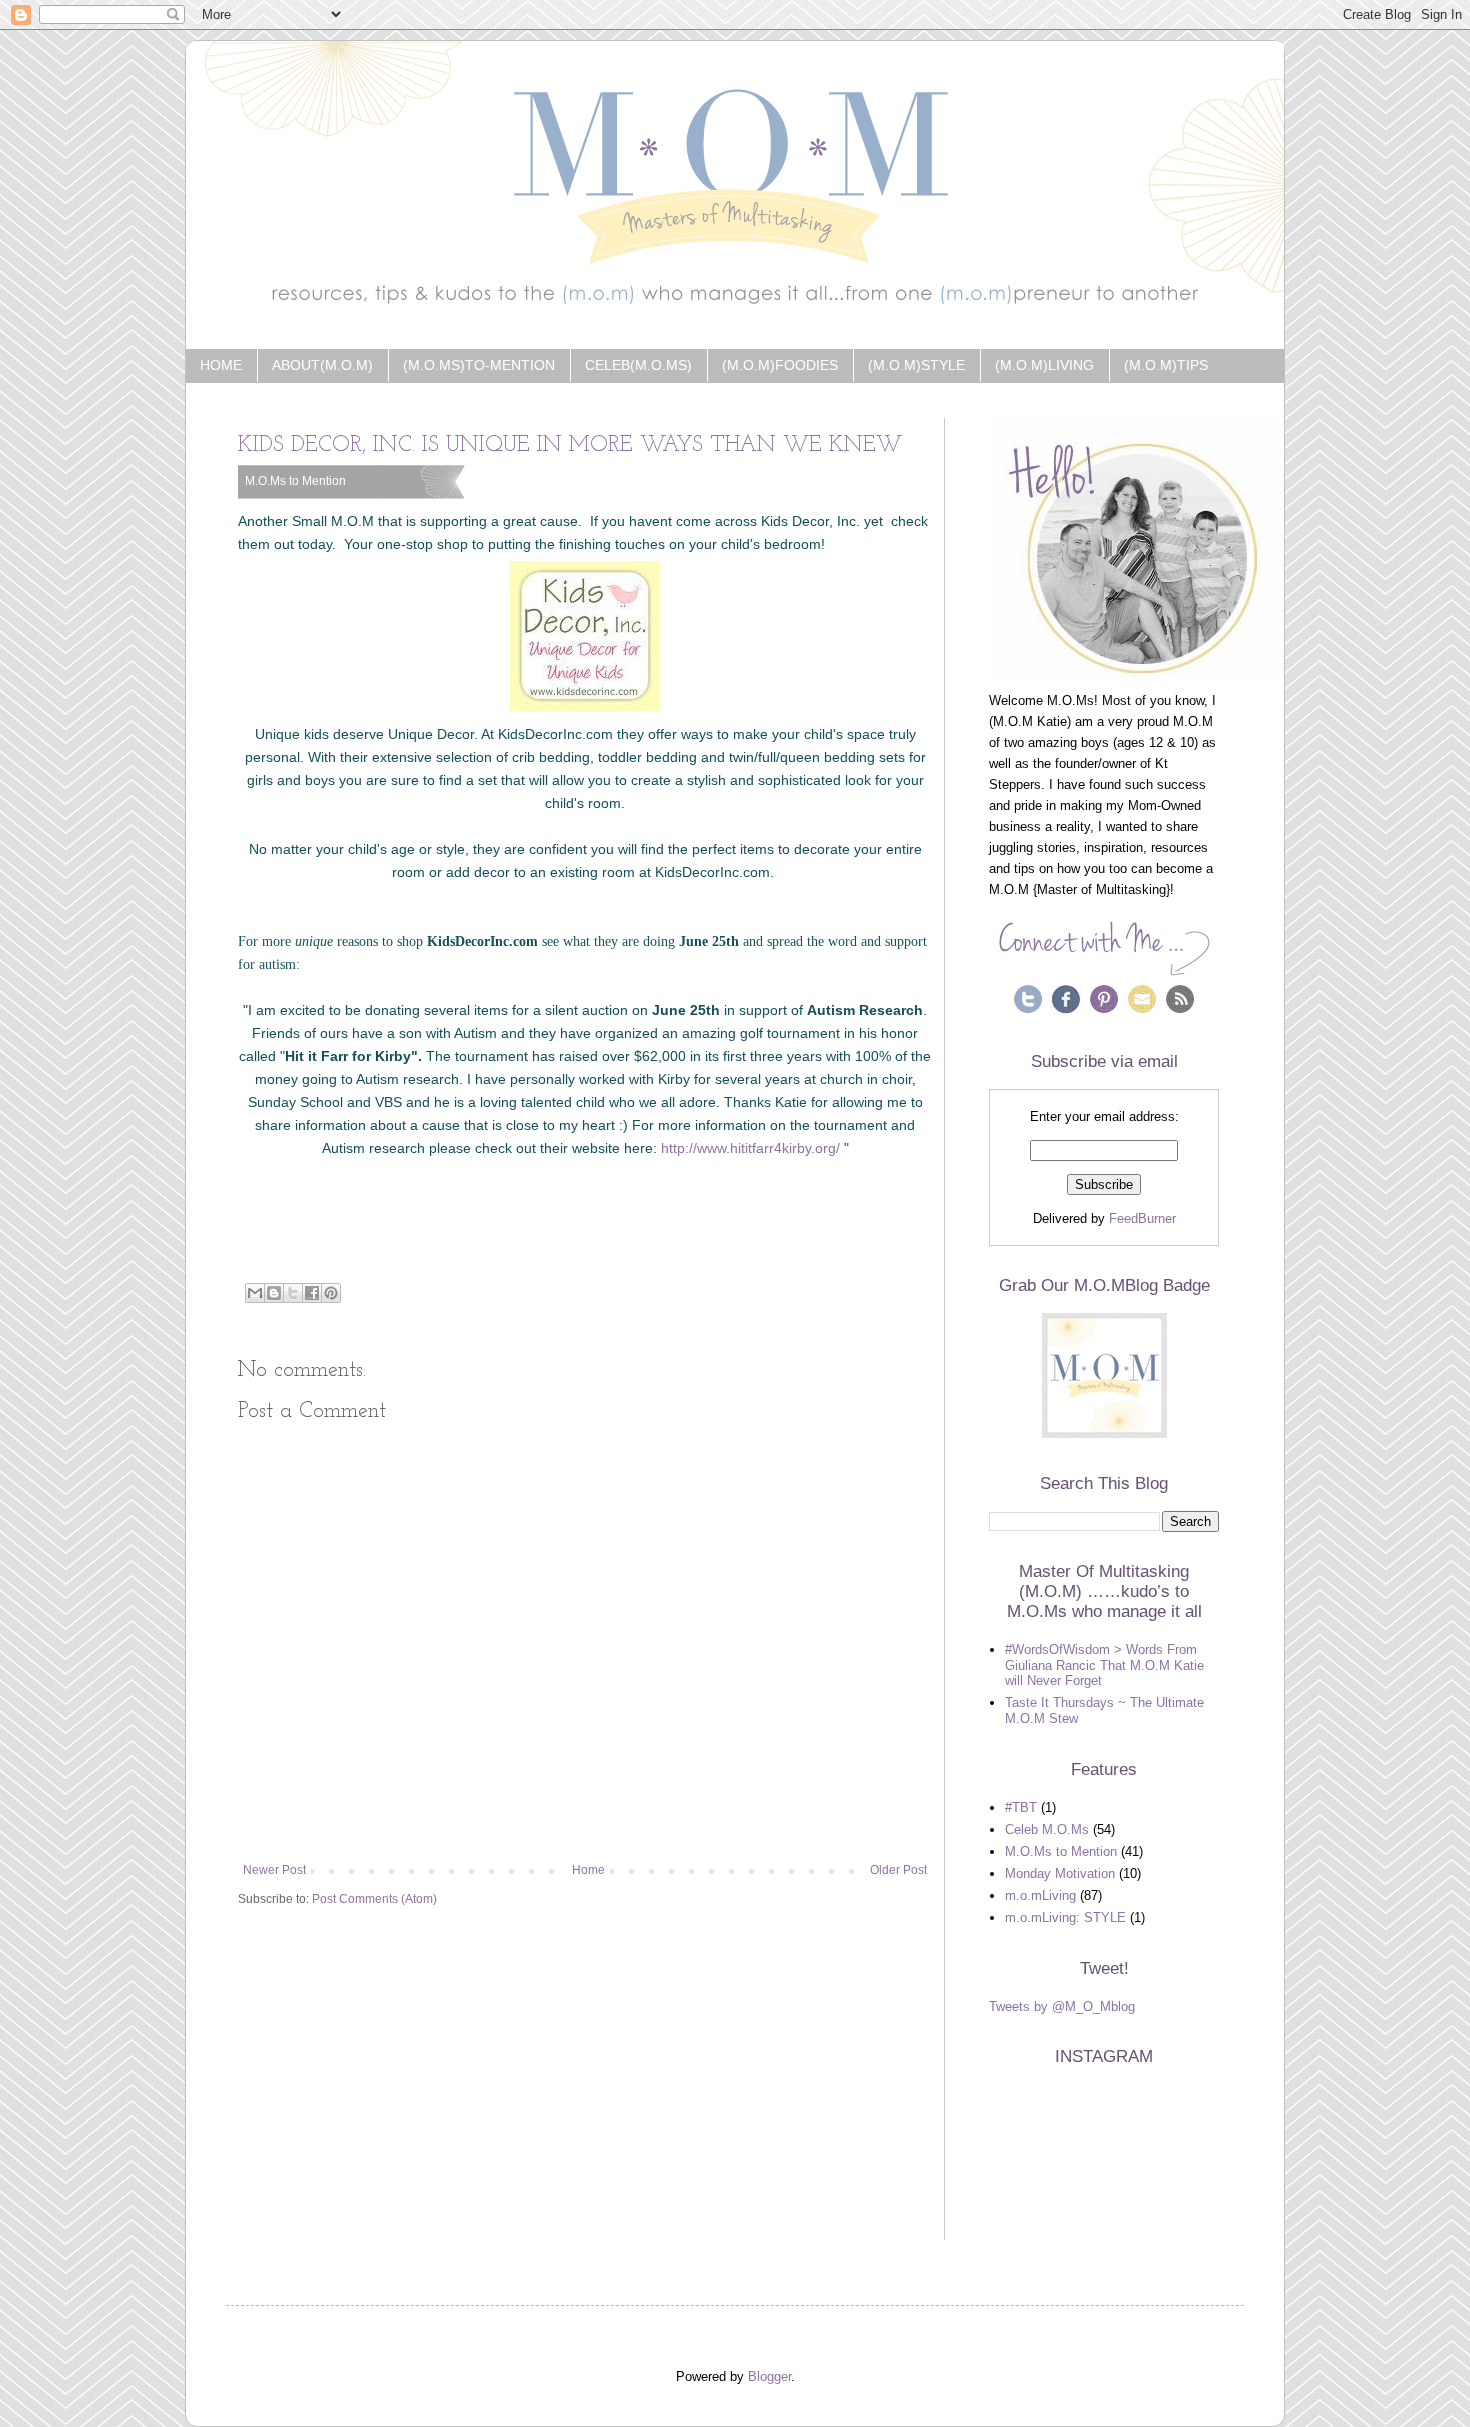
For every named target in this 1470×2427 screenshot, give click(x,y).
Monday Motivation (1060, 1873)
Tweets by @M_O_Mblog (1062, 2006)
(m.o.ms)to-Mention (479, 365)
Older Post (898, 1870)
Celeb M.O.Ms (1047, 1829)
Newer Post (274, 1870)
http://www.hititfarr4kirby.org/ (750, 1148)
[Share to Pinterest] (331, 1293)
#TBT (1021, 1807)
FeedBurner (1142, 1218)
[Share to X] (293, 1293)
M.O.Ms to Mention (295, 481)
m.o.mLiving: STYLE (1065, 1917)
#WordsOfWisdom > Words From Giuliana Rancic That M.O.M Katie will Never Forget (1104, 1665)
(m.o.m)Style (916, 365)
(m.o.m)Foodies (780, 365)
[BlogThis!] (274, 1293)
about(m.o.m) (322, 365)
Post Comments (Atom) (374, 1899)
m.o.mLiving (1040, 1895)
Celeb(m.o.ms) (638, 365)
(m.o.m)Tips (1166, 365)
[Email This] (255, 1293)
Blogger (769, 2376)
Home (221, 365)
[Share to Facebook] (312, 1293)
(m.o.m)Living (1044, 365)
